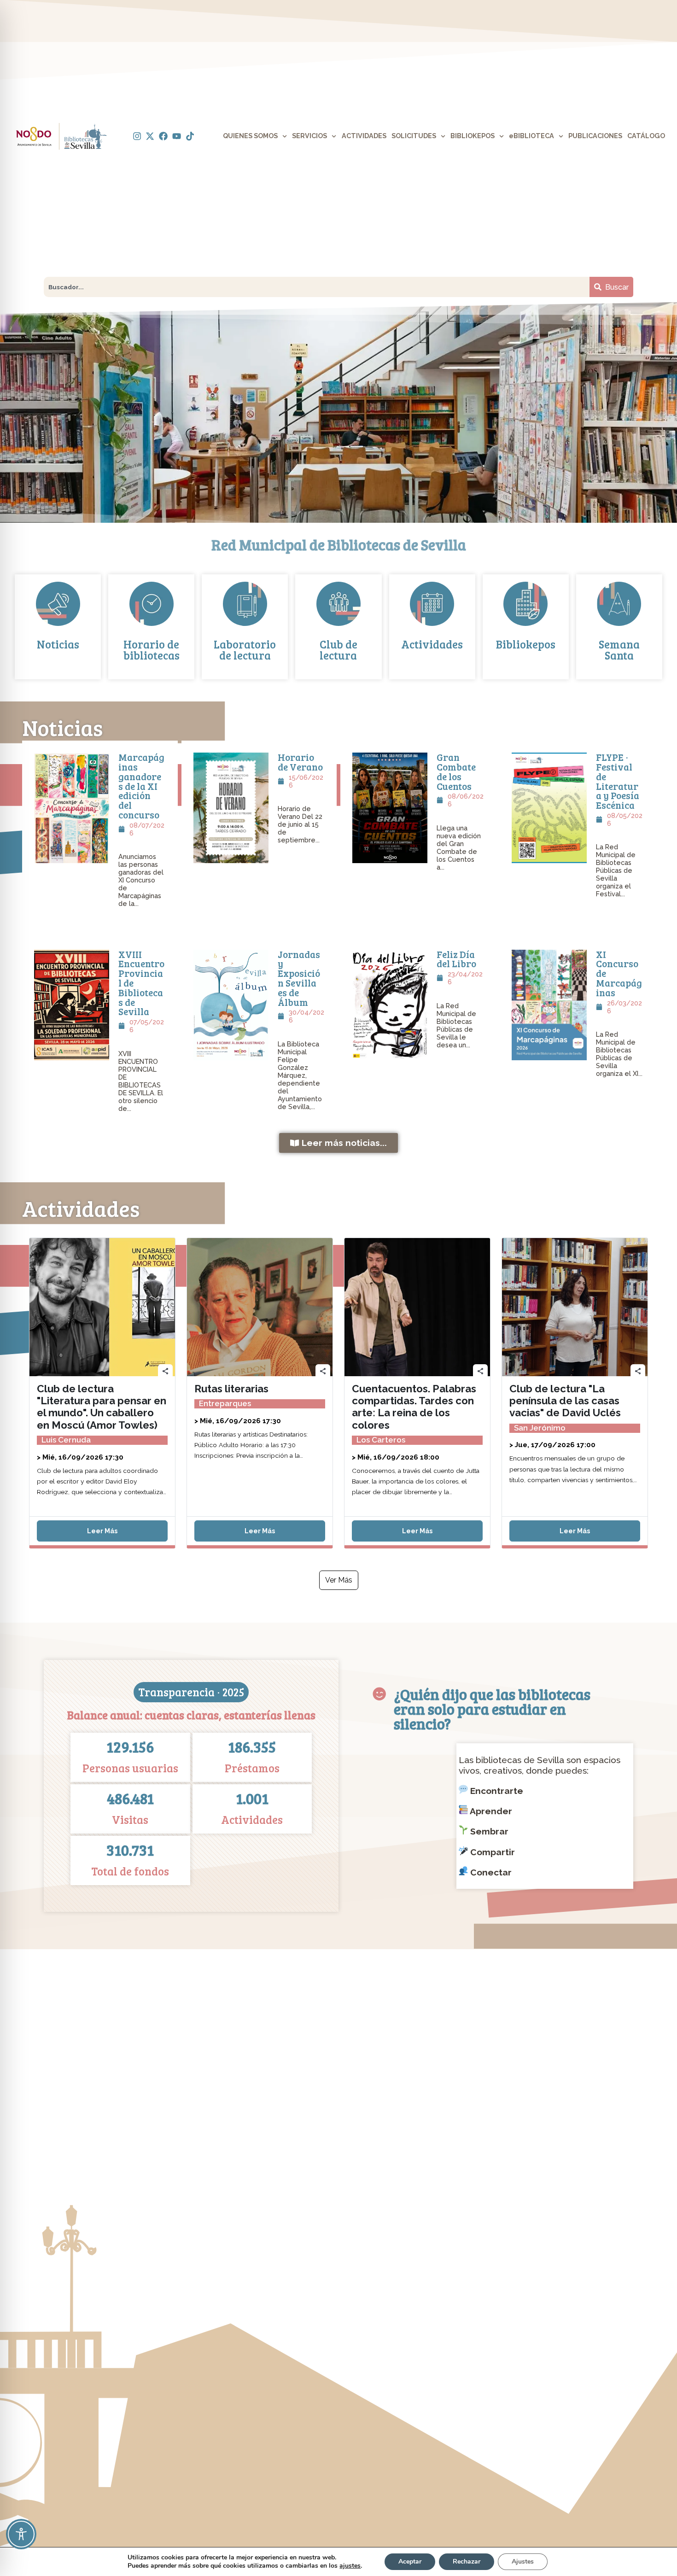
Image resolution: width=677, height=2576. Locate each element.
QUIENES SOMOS (250, 136)
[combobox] (317, 287)
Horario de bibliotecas (152, 650)
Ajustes (523, 2561)
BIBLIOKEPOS (473, 136)
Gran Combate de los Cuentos (456, 771)
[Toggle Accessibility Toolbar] (21, 2534)
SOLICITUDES (414, 136)
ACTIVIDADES (364, 136)
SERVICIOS (309, 136)
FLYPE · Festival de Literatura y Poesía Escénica (618, 781)
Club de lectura (338, 650)
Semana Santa (619, 650)
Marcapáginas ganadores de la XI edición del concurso (141, 786)
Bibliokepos (526, 644)
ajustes (350, 2566)
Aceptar (410, 2561)
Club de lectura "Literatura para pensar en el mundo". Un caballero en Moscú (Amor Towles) (102, 1407)
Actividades (432, 644)
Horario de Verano (300, 762)
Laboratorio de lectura (245, 650)
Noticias (58, 644)
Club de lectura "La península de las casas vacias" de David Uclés (565, 1401)
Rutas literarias (231, 1389)
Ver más (339, 1580)
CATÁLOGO (646, 136)
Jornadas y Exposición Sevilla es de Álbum (299, 978)
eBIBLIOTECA (531, 136)
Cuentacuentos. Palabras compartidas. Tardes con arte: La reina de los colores (414, 1407)
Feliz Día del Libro (456, 959)
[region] (338, 412)
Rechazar (467, 2561)
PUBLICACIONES (595, 136)
